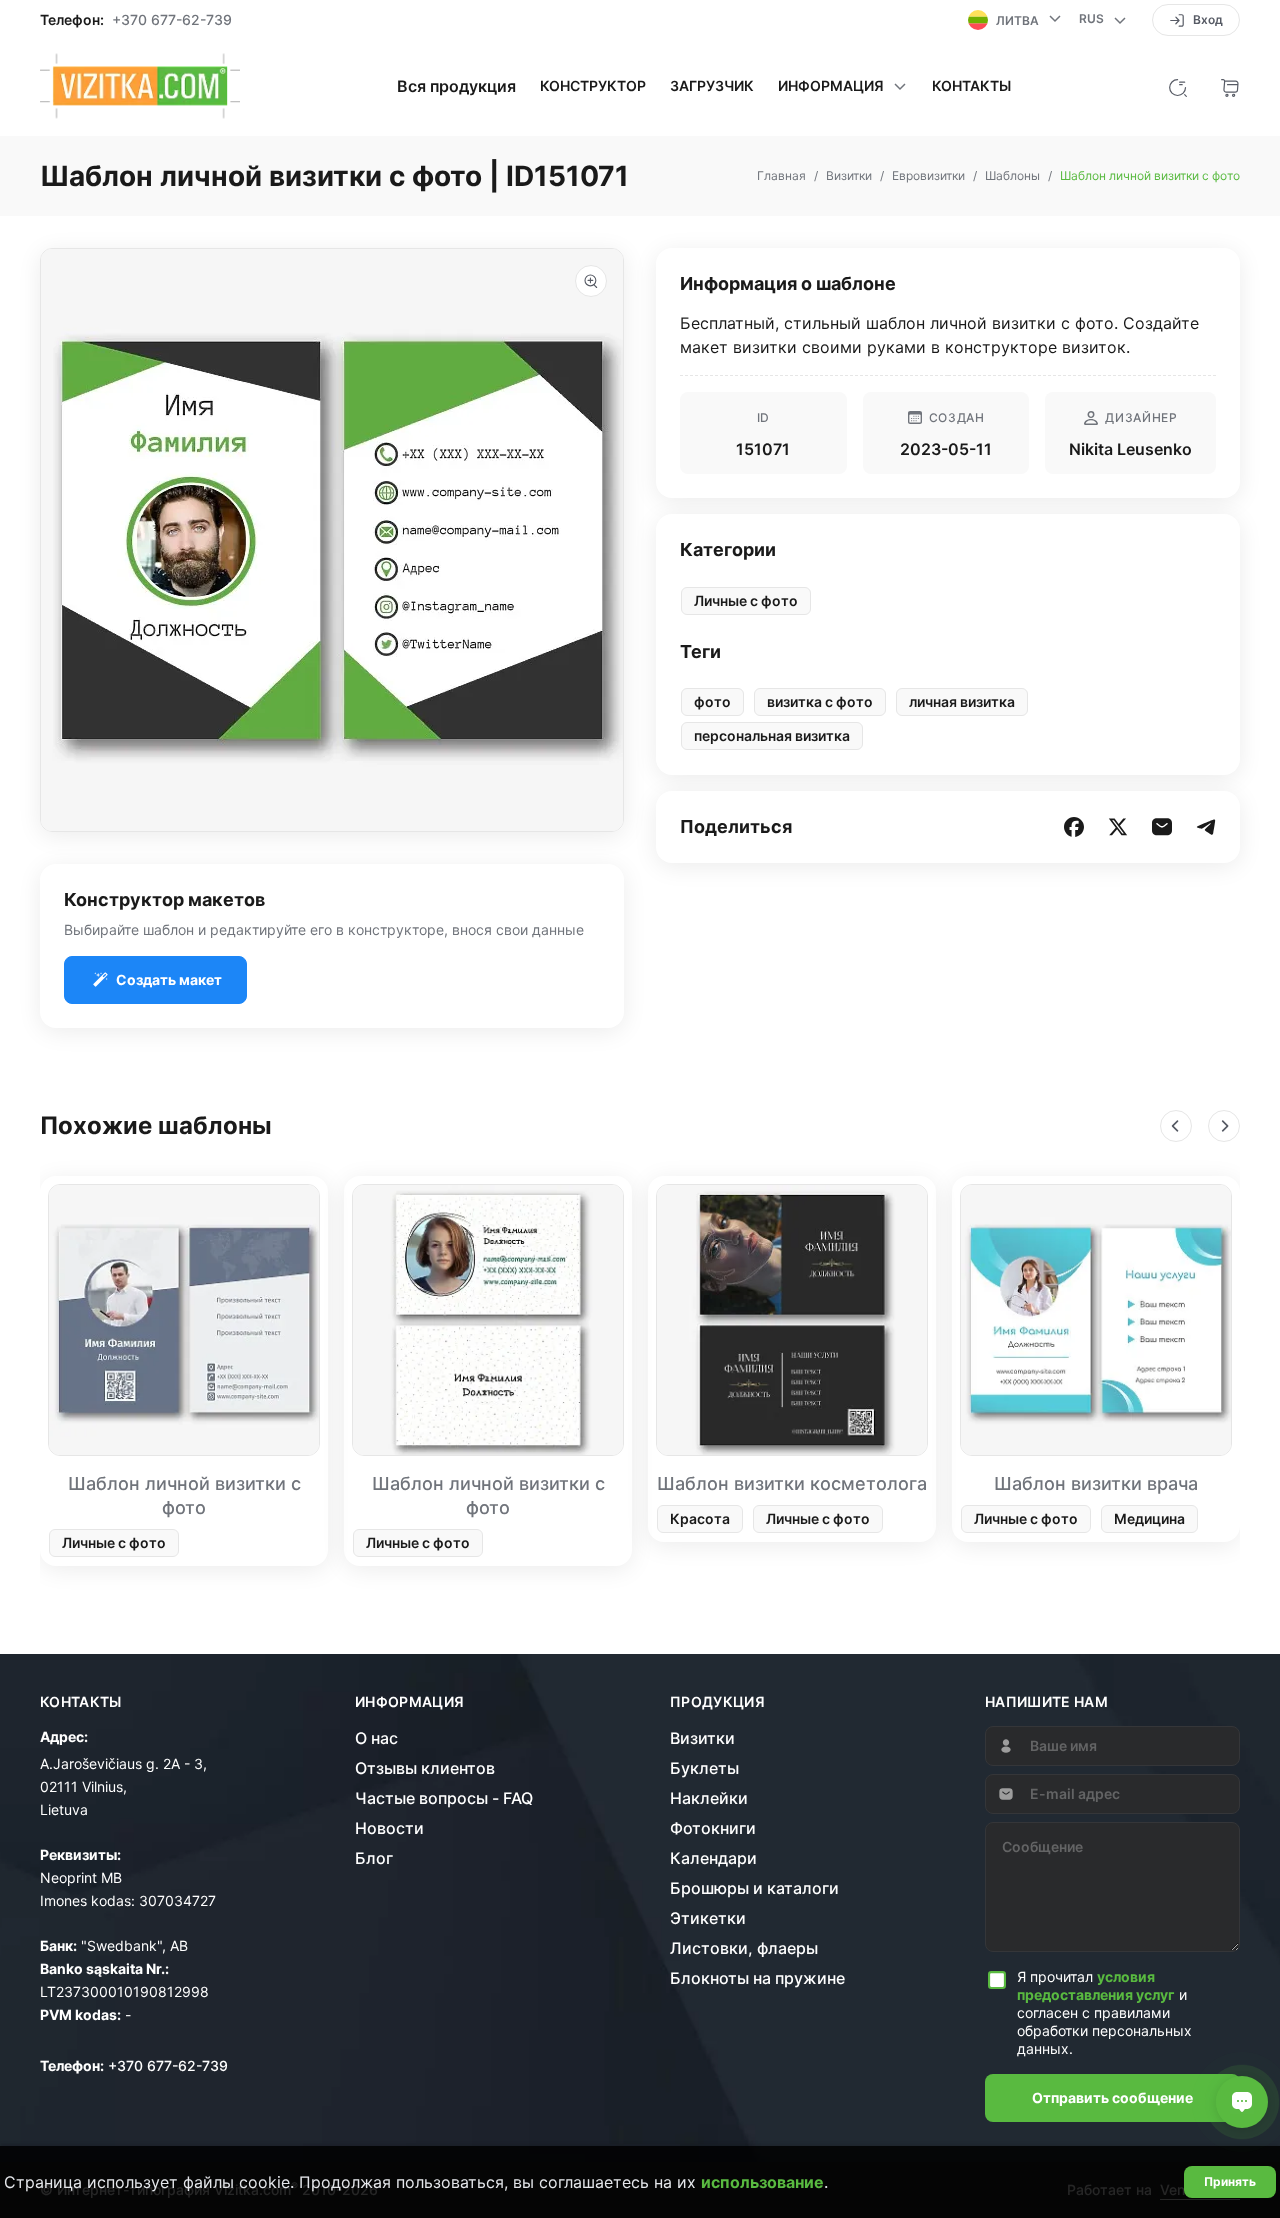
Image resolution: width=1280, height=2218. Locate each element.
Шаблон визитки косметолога (792, 1483)
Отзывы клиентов (425, 1768)
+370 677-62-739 (172, 20)
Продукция (717, 1702)
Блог (374, 1858)
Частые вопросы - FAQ (444, 1798)
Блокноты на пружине (757, 1978)
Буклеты (704, 1768)
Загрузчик (712, 86)
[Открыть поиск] (1178, 86)
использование (762, 2182)
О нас (376, 1738)
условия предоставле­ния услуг (1096, 1985)
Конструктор (593, 86)
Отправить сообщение (1112, 2097)
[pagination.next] (1224, 1126)
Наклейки (709, 1798)
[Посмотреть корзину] (1230, 86)
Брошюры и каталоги (754, 1888)
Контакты (971, 86)
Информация (410, 1702)
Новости (389, 1828)
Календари (713, 1858)
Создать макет (169, 979)
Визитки (702, 1738)
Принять (1230, 2181)
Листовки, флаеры (744, 1948)
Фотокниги (713, 1828)
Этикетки (708, 1918)
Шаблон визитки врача (1096, 1483)
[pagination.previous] (1176, 1126)
